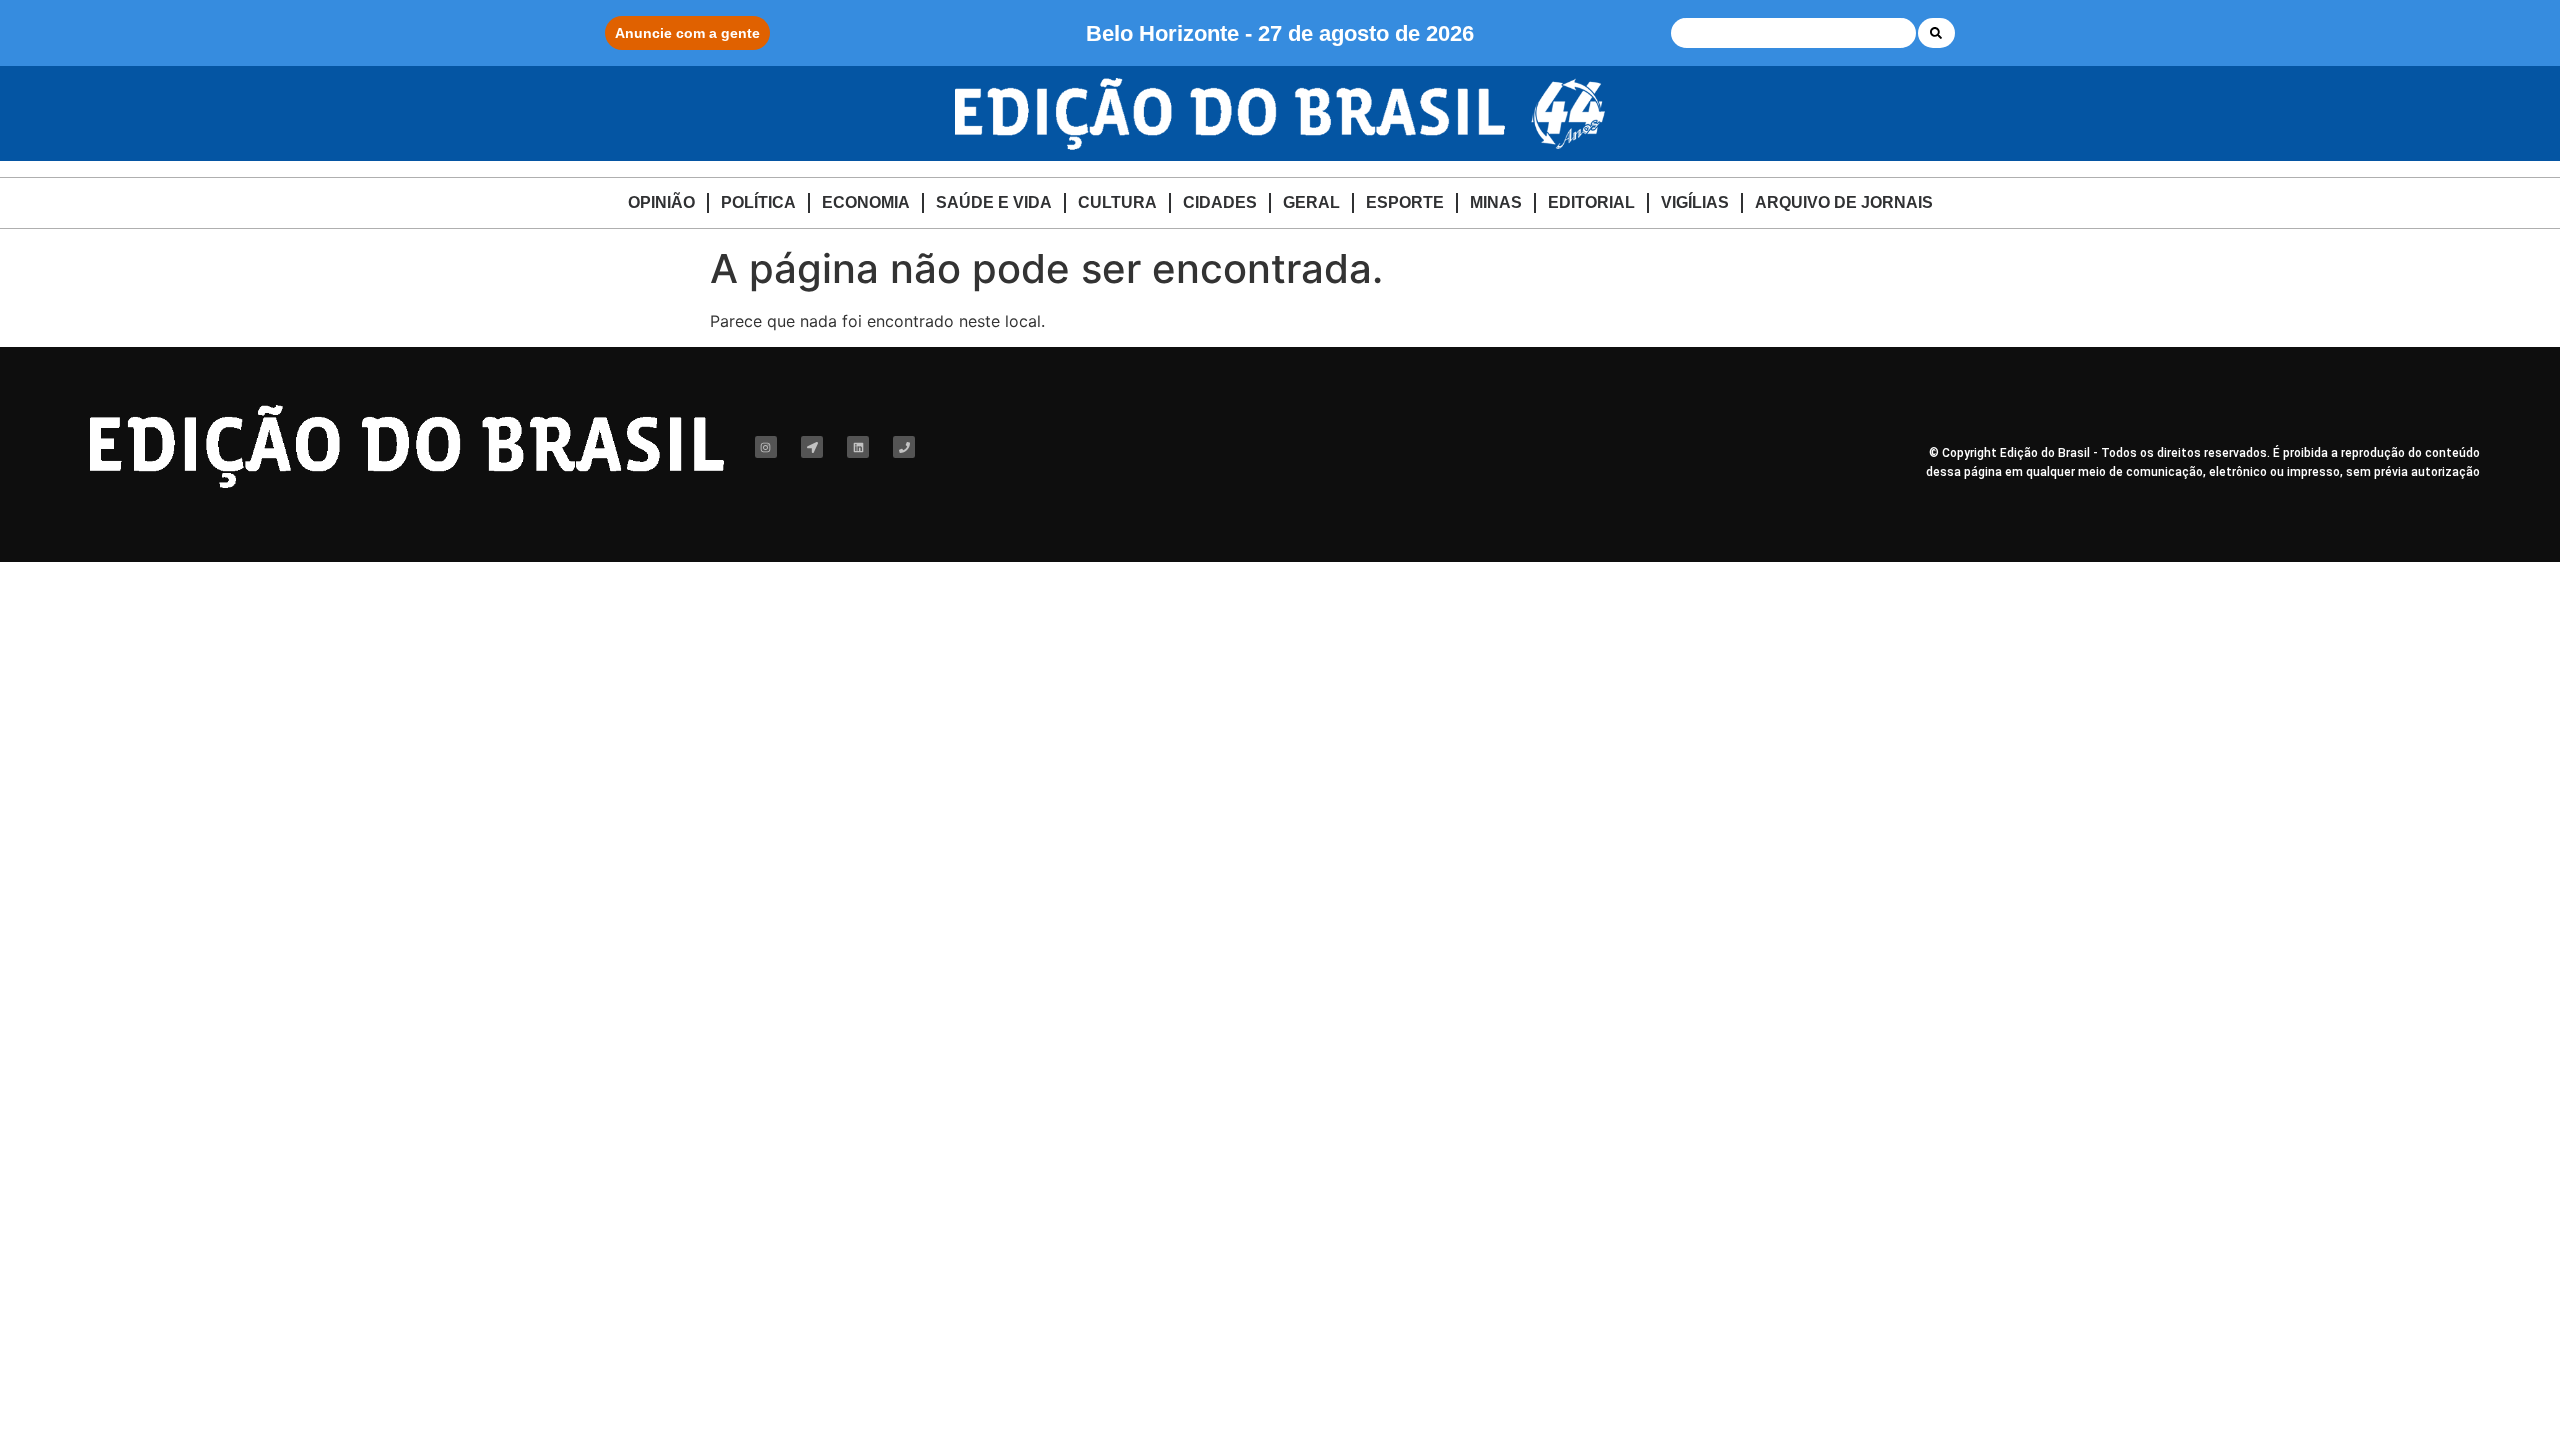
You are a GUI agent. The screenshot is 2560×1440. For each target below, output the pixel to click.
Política (758, 202)
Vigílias (1695, 202)
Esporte (1405, 202)
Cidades (1220, 202)
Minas (1496, 202)
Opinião (661, 202)
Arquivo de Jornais (1844, 202)
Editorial (1591, 202)
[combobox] (1793, 33)
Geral (1311, 202)
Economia (866, 202)
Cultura (1117, 202)
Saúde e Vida (994, 202)
